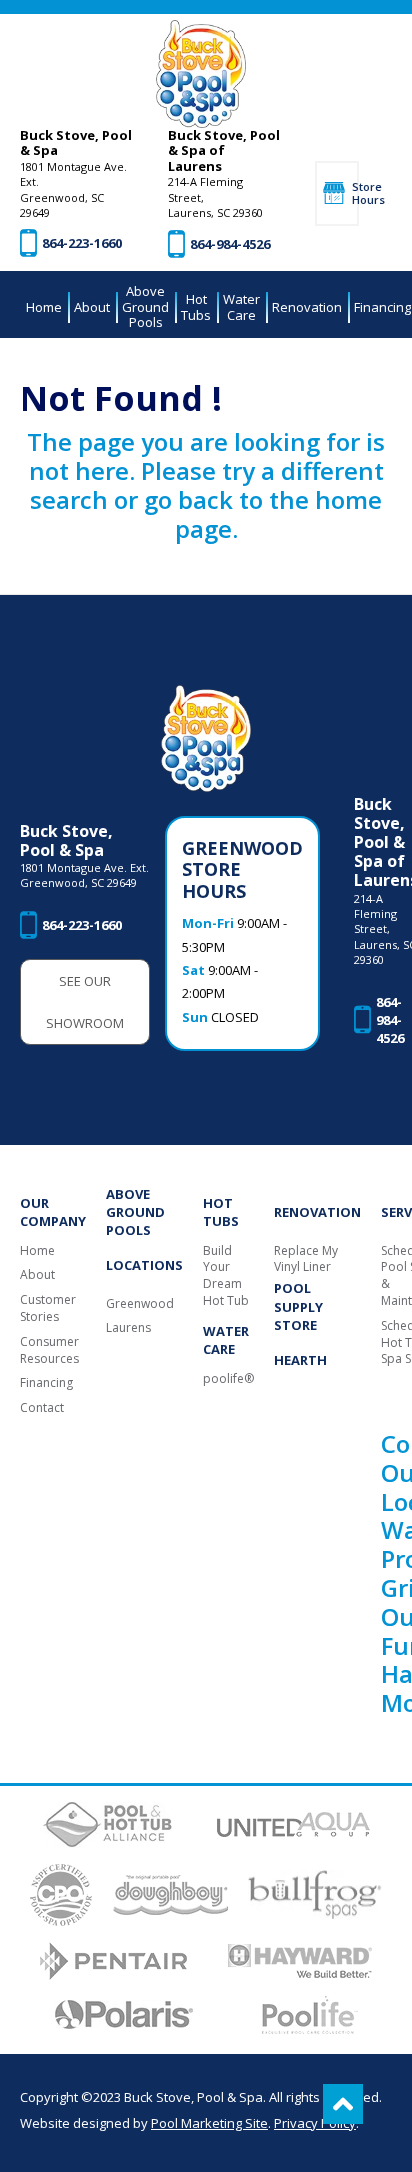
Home (37, 1251)
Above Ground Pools (135, 1212)
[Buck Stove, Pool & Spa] (201, 74)
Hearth (300, 1360)
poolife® (228, 1379)
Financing (46, 1383)
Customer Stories (48, 1308)
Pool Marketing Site (209, 2123)
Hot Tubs (221, 1212)
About (37, 1275)
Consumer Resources (49, 1350)
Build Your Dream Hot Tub (226, 1276)
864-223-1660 (82, 243)
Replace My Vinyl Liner (306, 1259)
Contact (42, 1408)
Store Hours (355, 193)
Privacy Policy (315, 2123)
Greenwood (140, 1304)
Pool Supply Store (298, 1306)
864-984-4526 (230, 244)
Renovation (317, 1212)
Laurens (128, 1328)
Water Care (226, 1340)
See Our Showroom (85, 1002)
